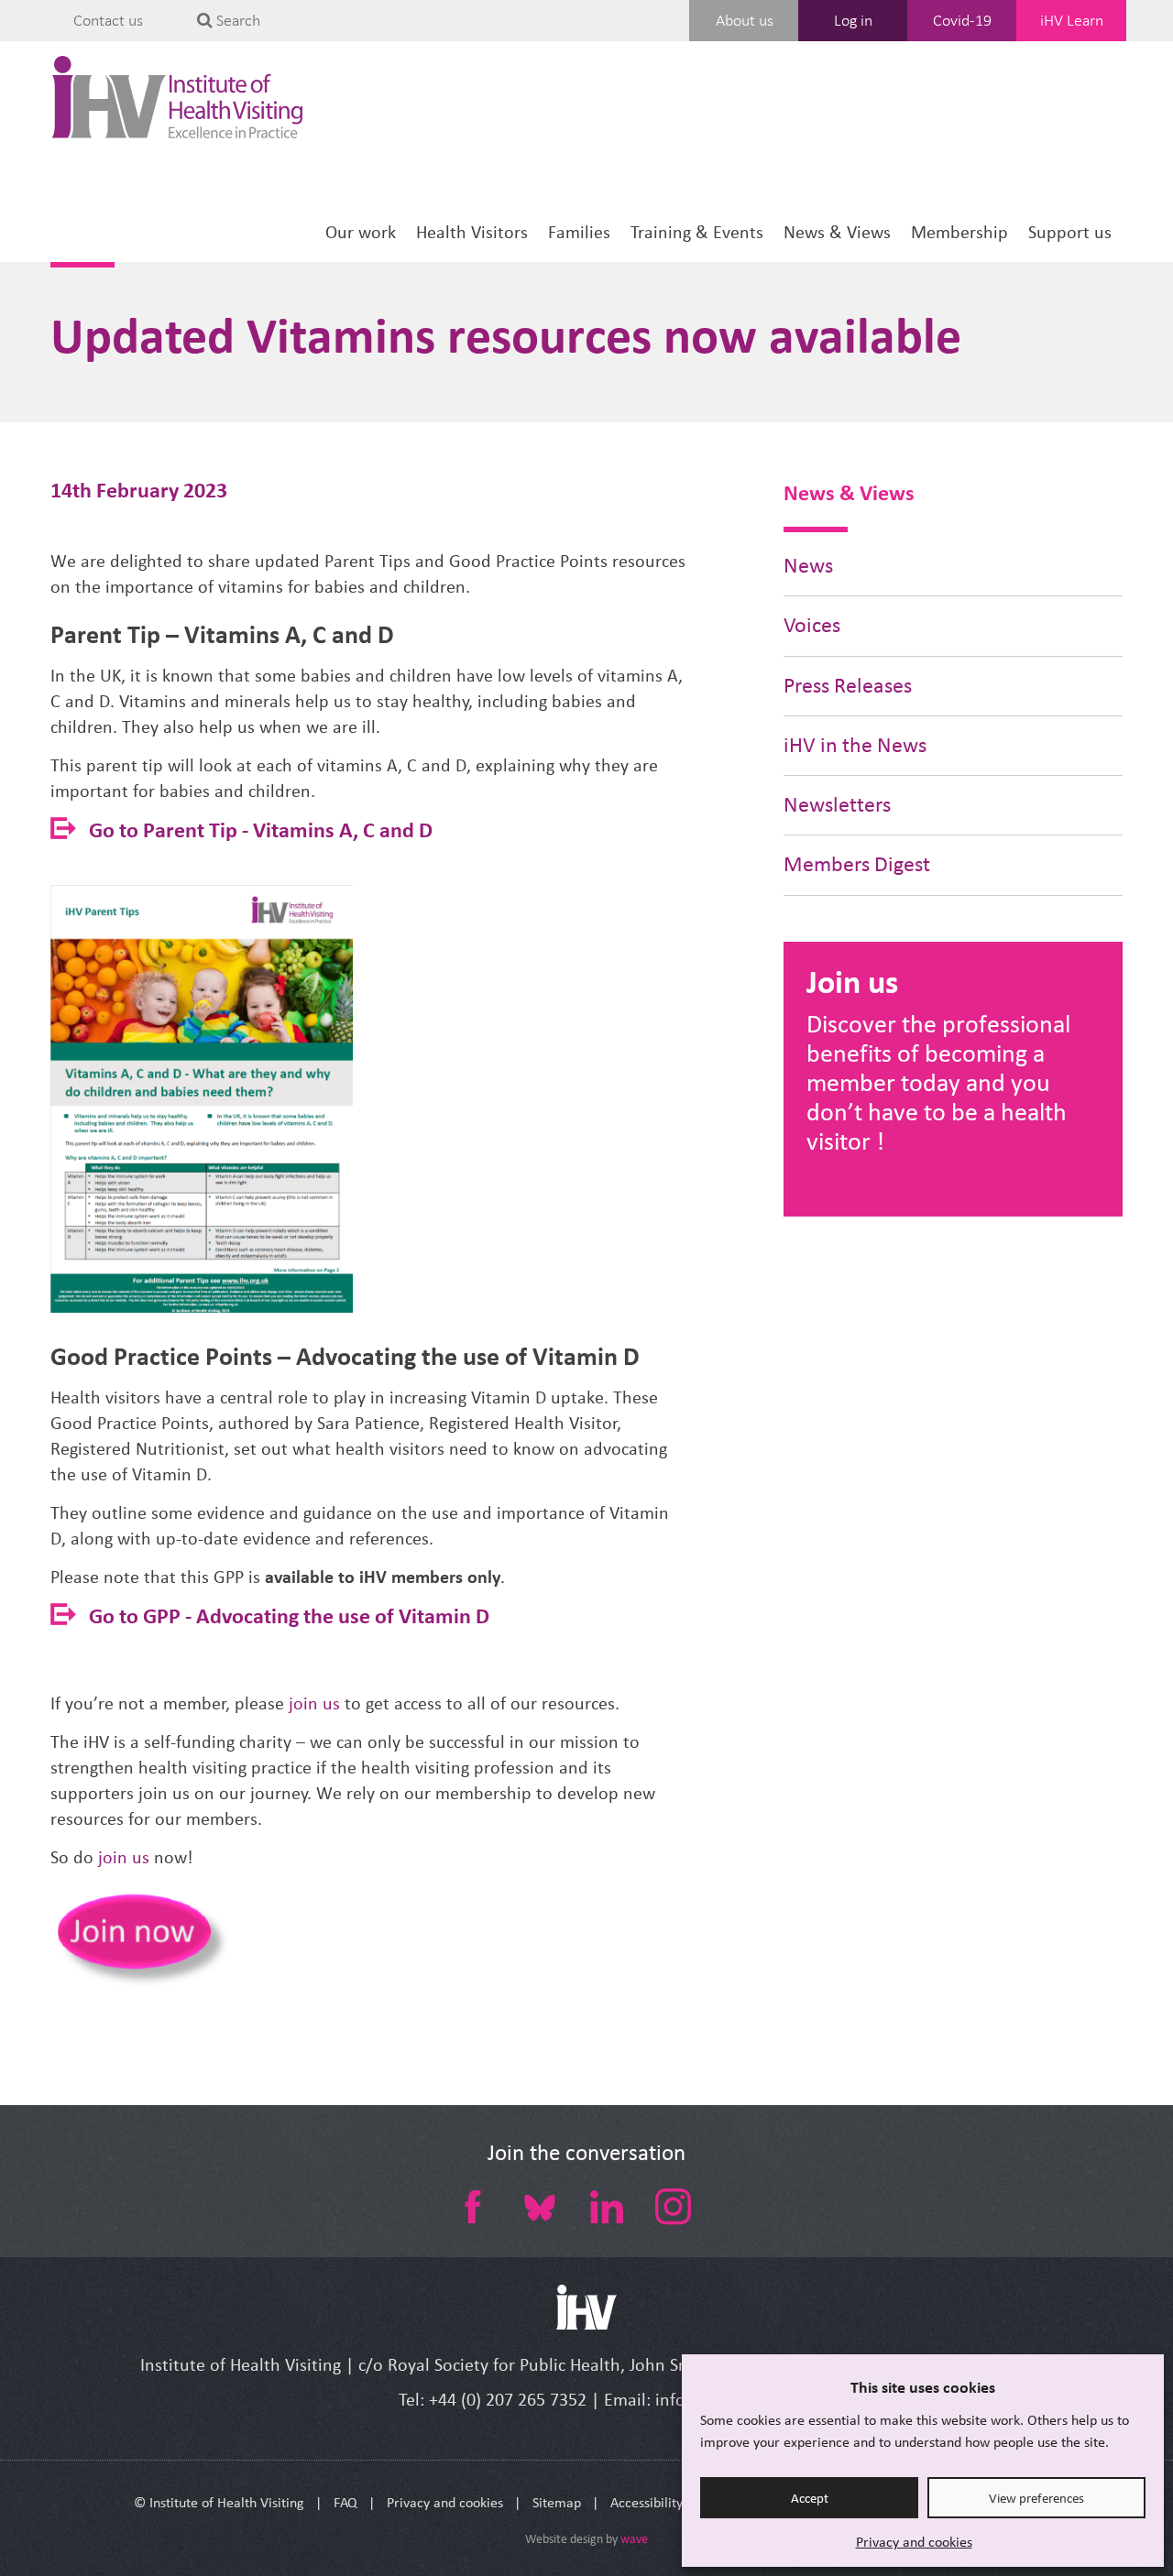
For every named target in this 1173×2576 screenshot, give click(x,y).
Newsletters (837, 805)
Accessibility (647, 2502)
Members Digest (857, 864)
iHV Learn (1072, 20)
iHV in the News (855, 745)
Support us (1070, 232)
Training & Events (697, 232)
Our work (361, 232)
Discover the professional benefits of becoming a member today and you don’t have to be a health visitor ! (938, 1082)
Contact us (108, 20)
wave (634, 2539)
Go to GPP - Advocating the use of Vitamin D (289, 1615)
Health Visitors (472, 232)
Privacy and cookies (914, 2542)
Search (236, 20)
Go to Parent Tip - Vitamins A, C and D (261, 830)
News (808, 566)
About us (745, 20)
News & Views (837, 232)
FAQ (345, 2502)
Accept (810, 2498)
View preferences (1036, 2498)
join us (312, 1703)
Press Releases (848, 686)
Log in (853, 20)
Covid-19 (962, 20)
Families (579, 232)
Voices (812, 625)
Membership (959, 232)
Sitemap (557, 2502)
